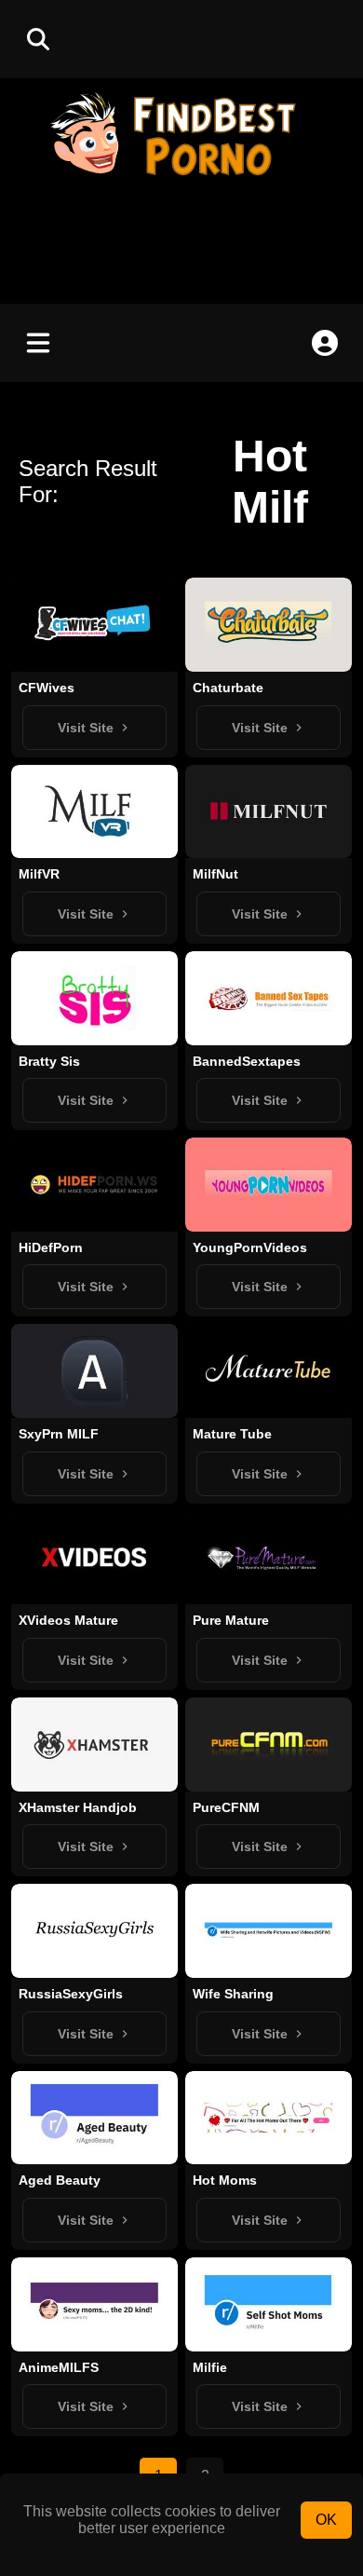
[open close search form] (38, 39)
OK (326, 2520)
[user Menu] (325, 343)
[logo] (181, 177)
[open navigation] (38, 343)
